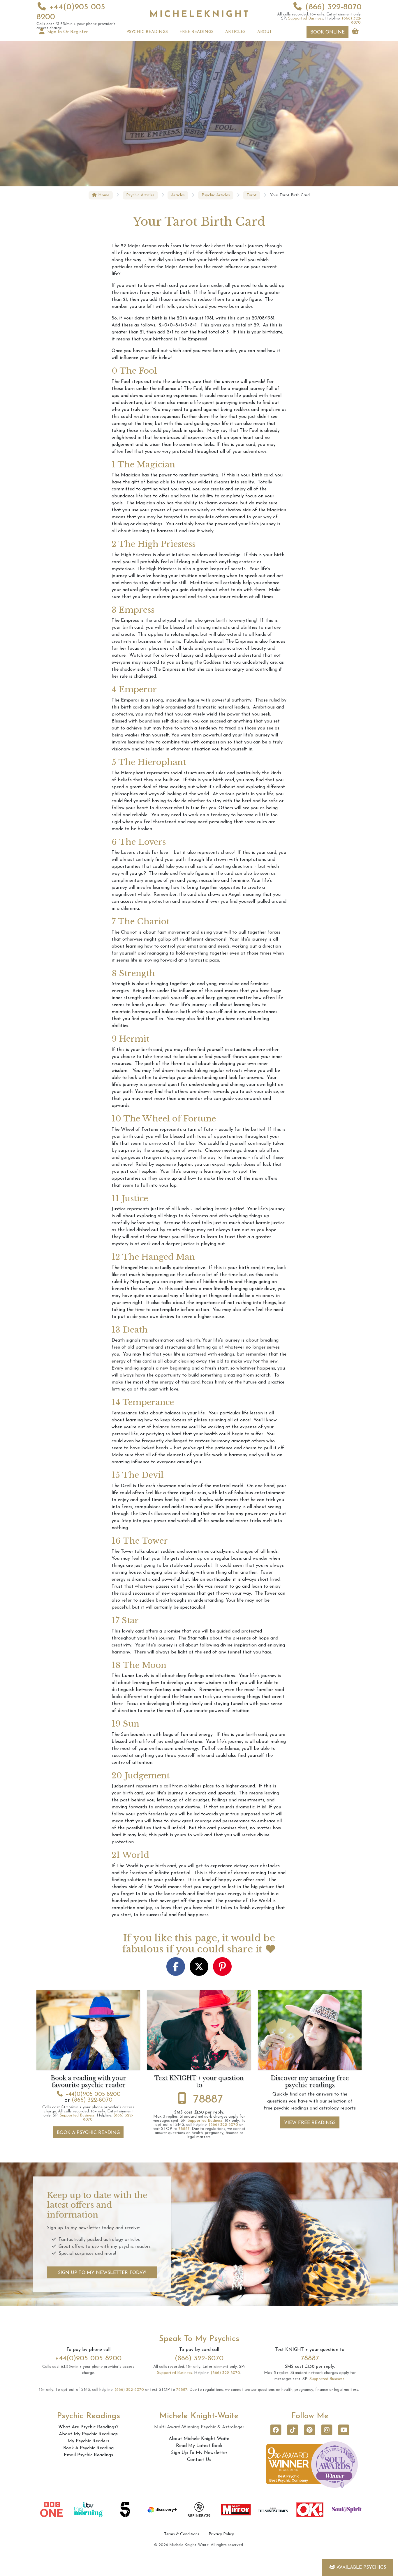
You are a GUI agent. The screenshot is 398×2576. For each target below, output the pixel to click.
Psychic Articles (140, 195)
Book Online (327, 32)
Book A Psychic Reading (88, 2133)
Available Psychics (361, 2568)
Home (103, 195)
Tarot (252, 195)
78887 (208, 2100)
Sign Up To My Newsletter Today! (102, 2273)
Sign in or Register (67, 32)
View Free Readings (310, 2123)
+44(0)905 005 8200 (93, 2094)
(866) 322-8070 (333, 7)
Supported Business (306, 18)
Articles (178, 195)
